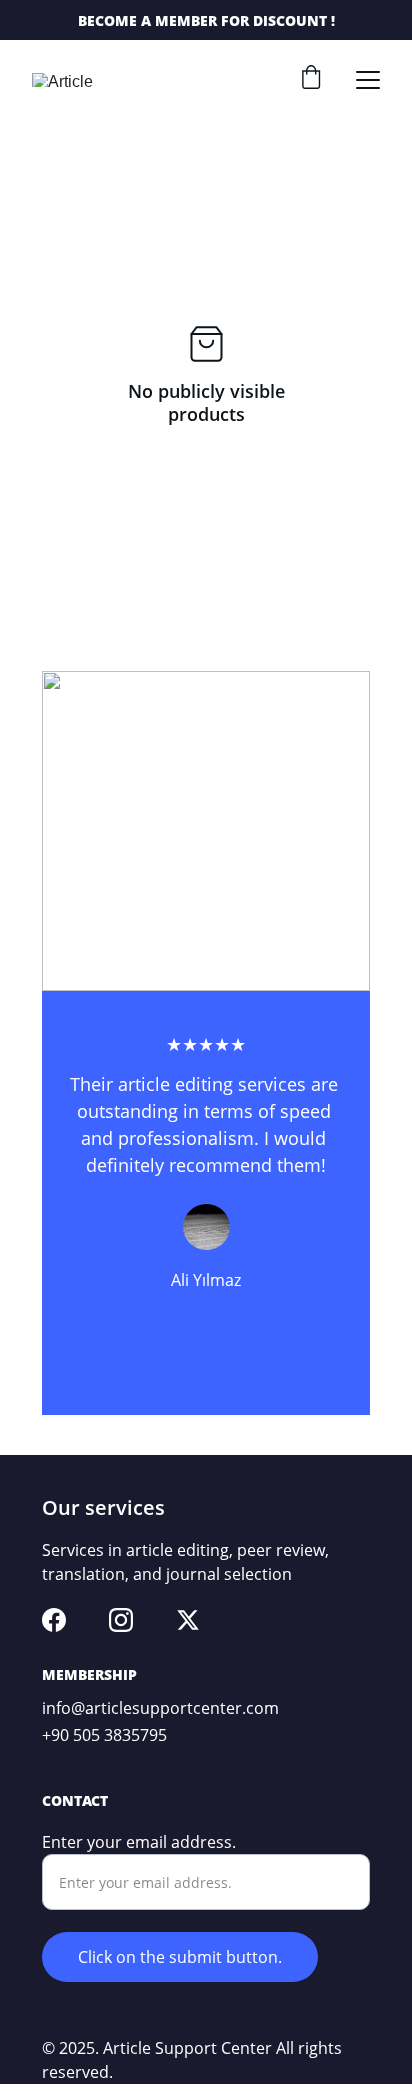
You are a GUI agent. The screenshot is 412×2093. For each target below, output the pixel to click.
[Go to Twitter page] (188, 1620)
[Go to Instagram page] (121, 1620)
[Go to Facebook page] (54, 1620)
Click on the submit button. (180, 1957)
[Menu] (368, 80)
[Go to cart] (311, 79)
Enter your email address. (139, 1842)
